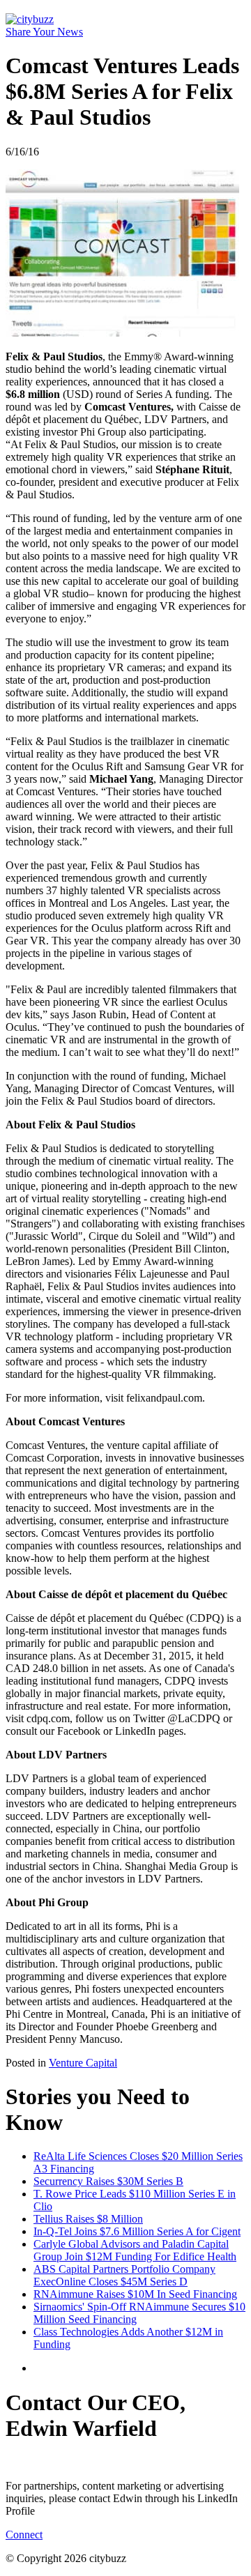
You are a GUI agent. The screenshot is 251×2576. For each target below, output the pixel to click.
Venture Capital (83, 2063)
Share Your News (44, 32)
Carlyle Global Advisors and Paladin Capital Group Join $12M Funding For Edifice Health (135, 2250)
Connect (24, 2535)
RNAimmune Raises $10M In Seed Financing (135, 2294)
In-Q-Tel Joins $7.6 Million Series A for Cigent (137, 2231)
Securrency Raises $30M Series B (108, 2181)
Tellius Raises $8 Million (88, 2219)
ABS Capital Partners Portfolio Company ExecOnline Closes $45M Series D (124, 2275)
